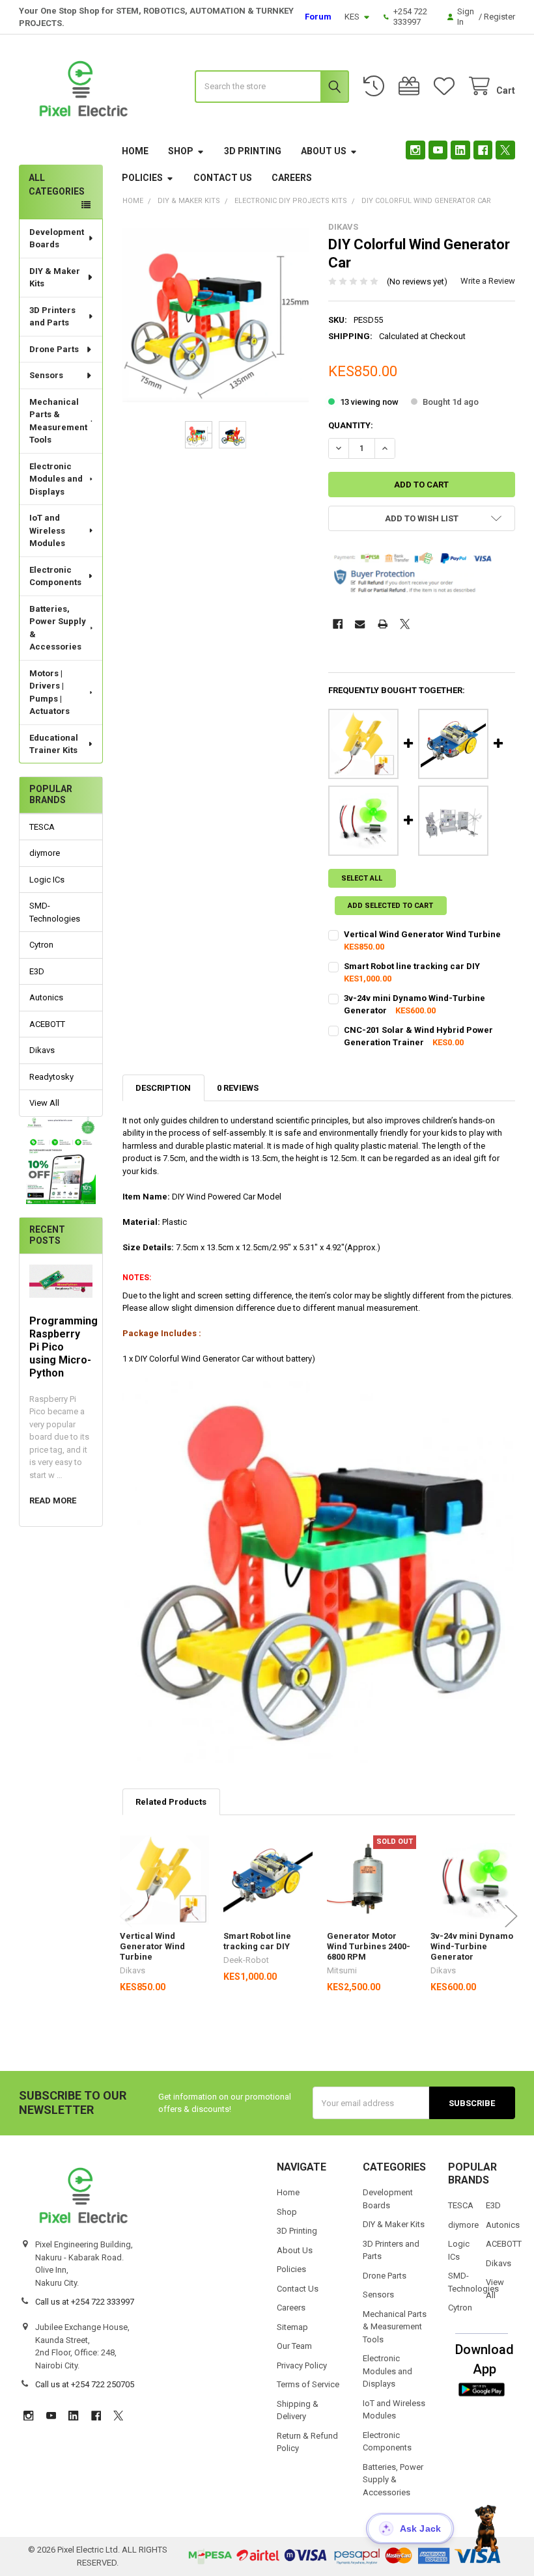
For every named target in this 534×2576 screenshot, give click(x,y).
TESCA (42, 827)
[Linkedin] (460, 150)
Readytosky (51, 1077)
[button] (61, 1160)
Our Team (294, 2346)
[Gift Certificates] (412, 86)
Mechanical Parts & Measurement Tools (58, 421)
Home (135, 151)
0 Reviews (238, 1088)
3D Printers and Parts (52, 317)
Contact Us (223, 178)
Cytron (41, 945)
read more (53, 1500)
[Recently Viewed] (376, 86)
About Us (324, 151)
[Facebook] (483, 150)
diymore (45, 853)
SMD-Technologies (55, 912)
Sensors (46, 375)
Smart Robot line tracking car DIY (412, 966)
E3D (37, 971)
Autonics (46, 997)
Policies (142, 178)
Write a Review (488, 281)
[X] (505, 150)
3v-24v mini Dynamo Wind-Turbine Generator (472, 1947)
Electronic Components (55, 576)
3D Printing (253, 151)
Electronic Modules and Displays (56, 479)
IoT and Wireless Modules (47, 530)
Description (163, 1088)
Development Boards (57, 239)
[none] (216, 315)
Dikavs (42, 1050)
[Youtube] (438, 150)
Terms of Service (308, 2384)
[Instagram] (415, 150)
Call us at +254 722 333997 (85, 2302)
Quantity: (351, 425)
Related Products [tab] (171, 1802)
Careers (292, 178)
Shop (181, 151)
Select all (362, 878)
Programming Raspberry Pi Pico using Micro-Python (63, 1347)
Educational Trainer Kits (54, 744)
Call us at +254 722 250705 (85, 2384)
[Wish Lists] (447, 86)
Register (499, 17)
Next (511, 1916)
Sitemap (292, 2327)
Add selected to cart (390, 906)
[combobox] (272, 87)
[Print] (383, 624)
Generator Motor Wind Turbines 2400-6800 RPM (369, 1947)
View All (44, 1103)
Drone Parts (54, 349)
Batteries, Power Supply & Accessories (58, 628)
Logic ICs (47, 880)
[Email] (360, 624)
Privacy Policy (302, 2365)
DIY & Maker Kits (55, 278)
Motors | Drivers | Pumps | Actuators (49, 692)
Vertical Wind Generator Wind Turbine (422, 934)
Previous (126, 1916)
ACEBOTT (47, 1024)
